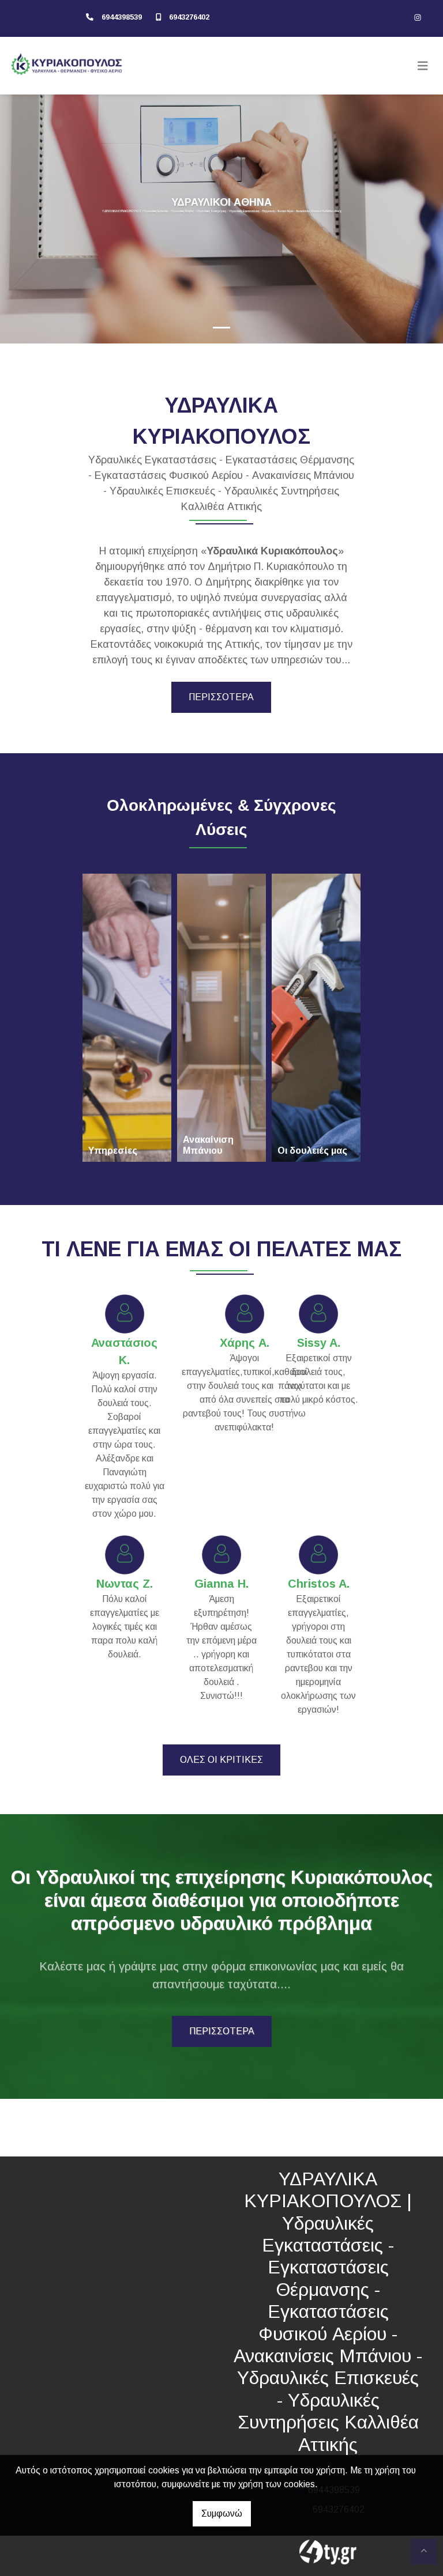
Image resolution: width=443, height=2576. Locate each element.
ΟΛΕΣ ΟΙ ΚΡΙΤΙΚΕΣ (221, 1760)
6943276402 (189, 17)
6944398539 (122, 17)
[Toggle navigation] (423, 66)
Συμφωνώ (222, 2513)
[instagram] (418, 17)
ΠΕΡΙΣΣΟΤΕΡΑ (221, 697)
